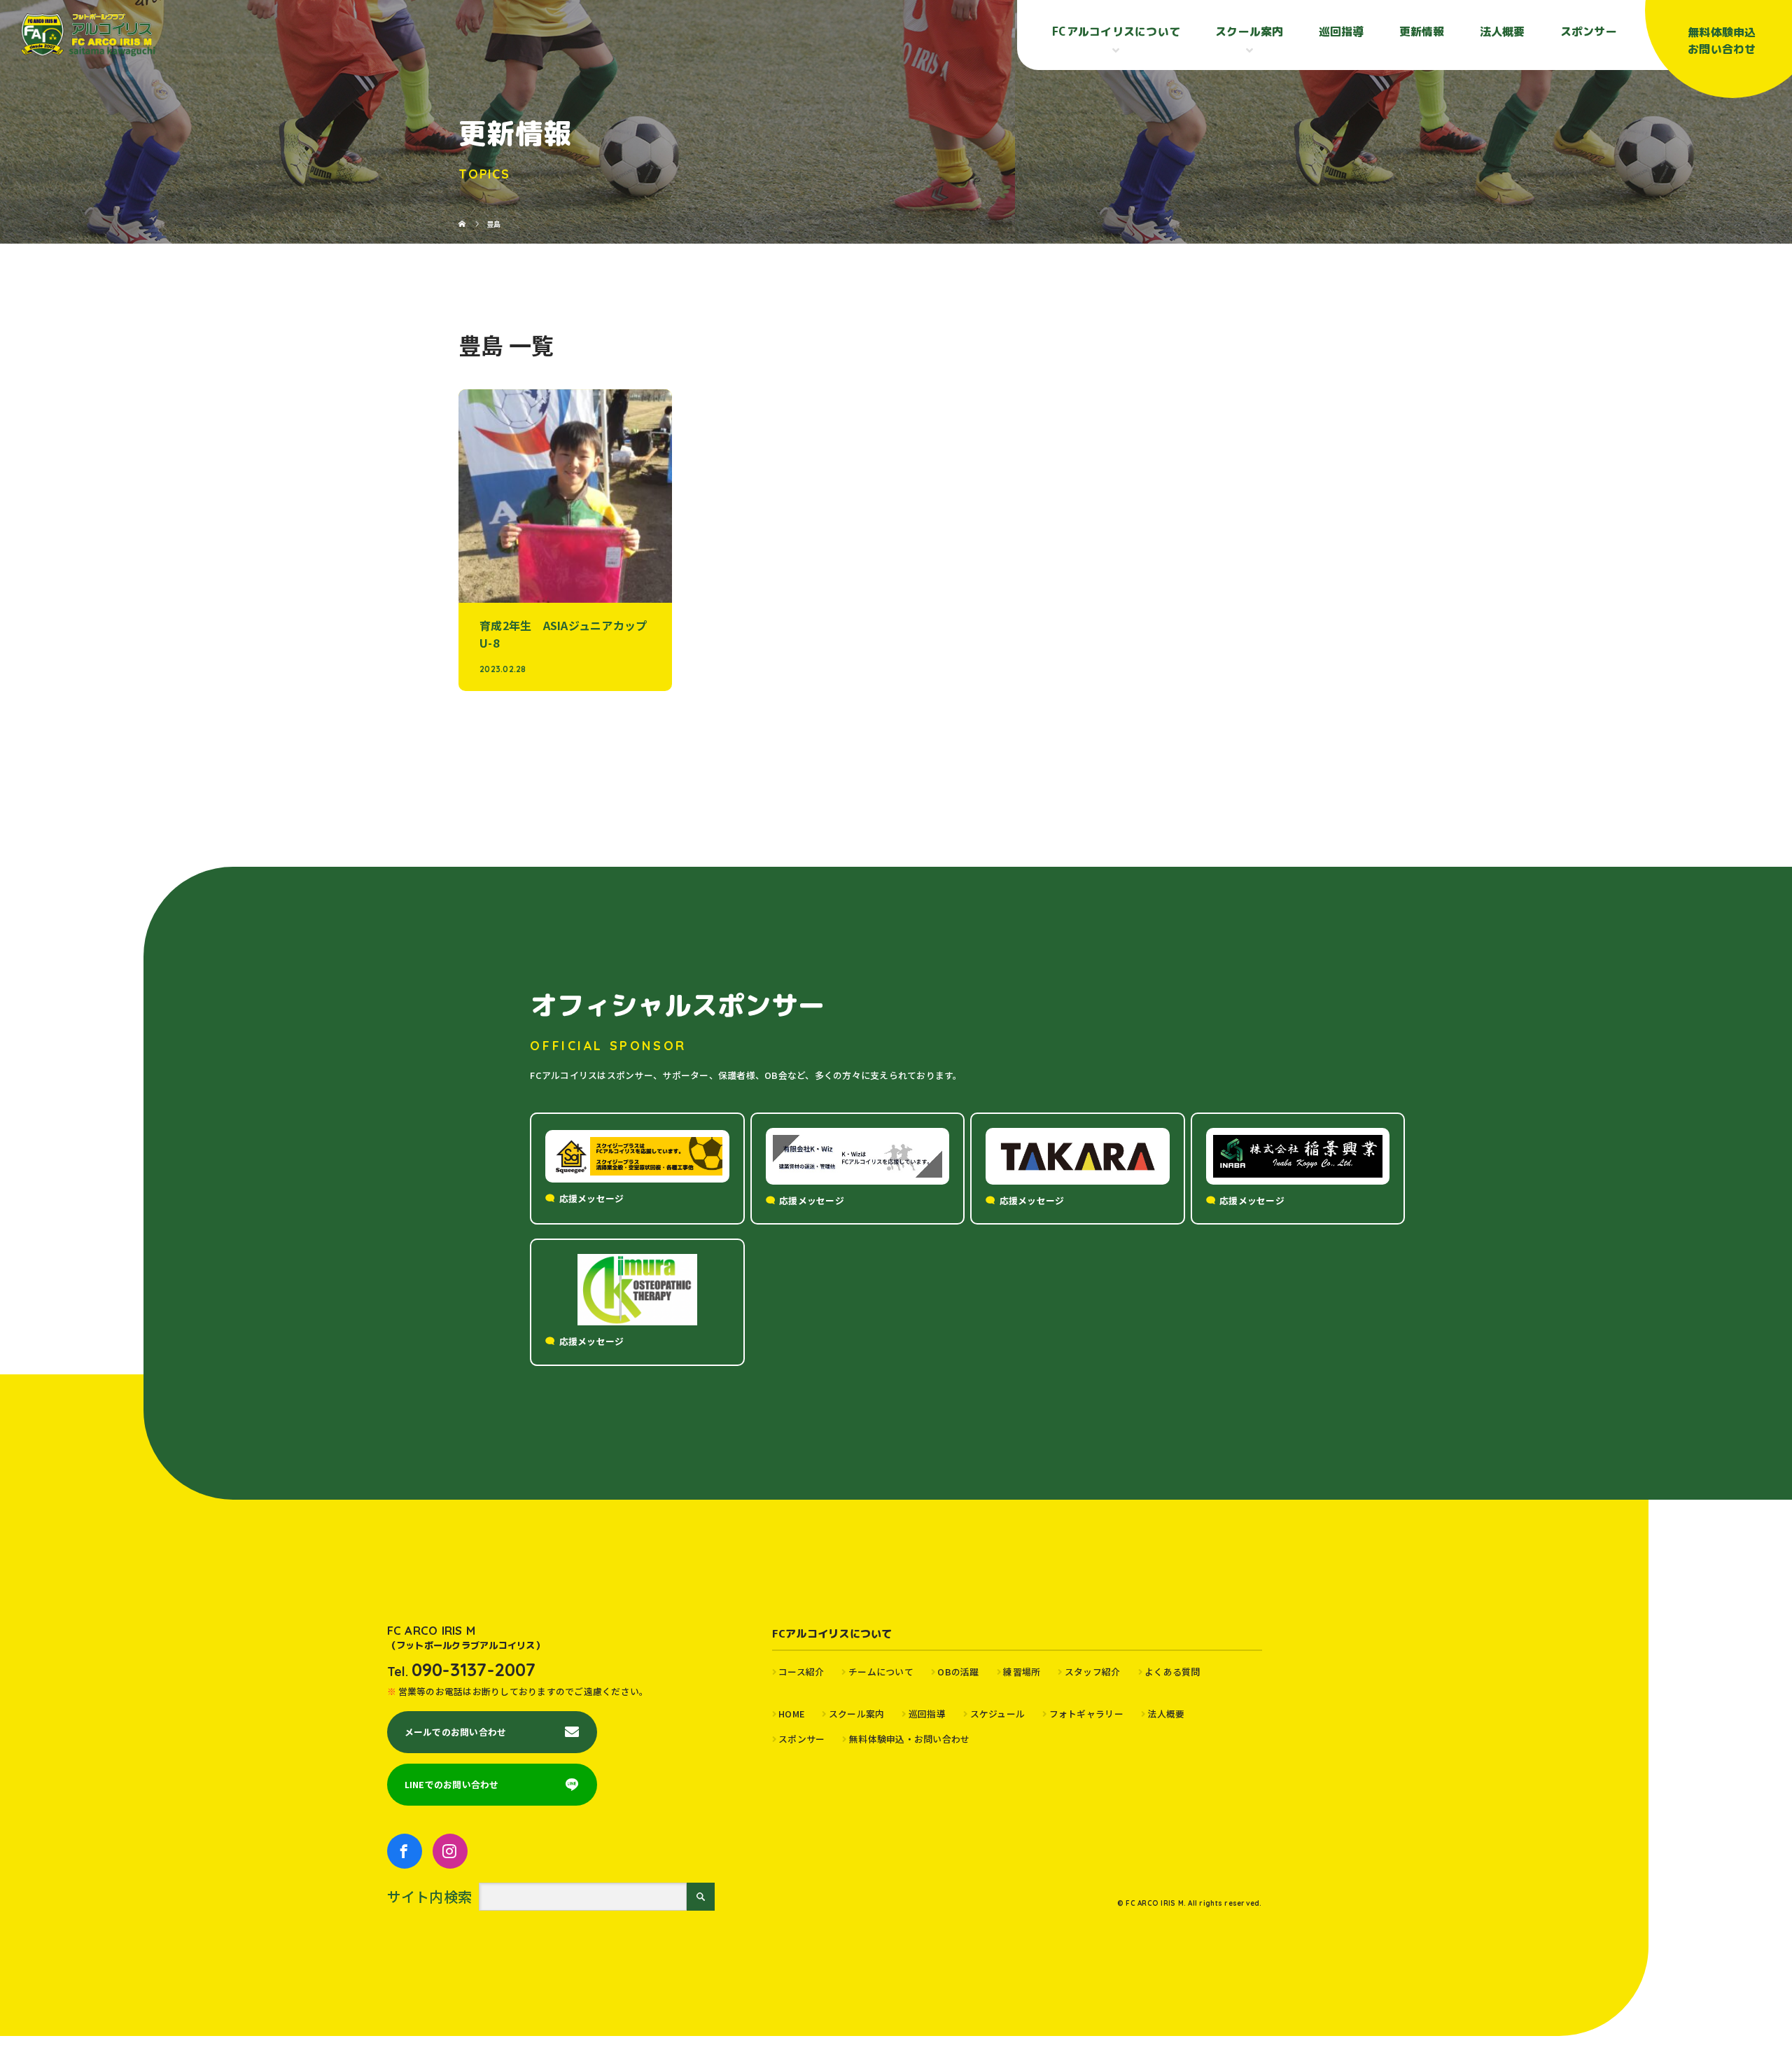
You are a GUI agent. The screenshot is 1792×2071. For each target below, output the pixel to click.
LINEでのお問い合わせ (452, 1784)
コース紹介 (801, 1672)
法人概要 (1503, 32)
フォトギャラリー (1086, 1714)
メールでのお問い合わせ (456, 1732)
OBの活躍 (958, 1672)
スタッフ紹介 (1092, 1672)
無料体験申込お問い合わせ (1722, 41)
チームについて (881, 1672)
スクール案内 (856, 1714)
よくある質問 (1172, 1672)
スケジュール (997, 1714)
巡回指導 (1342, 32)
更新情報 (1422, 32)
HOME (791, 1714)
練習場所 (1022, 1672)
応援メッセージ (592, 1198)
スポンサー (1589, 32)
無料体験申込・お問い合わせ (909, 1739)
